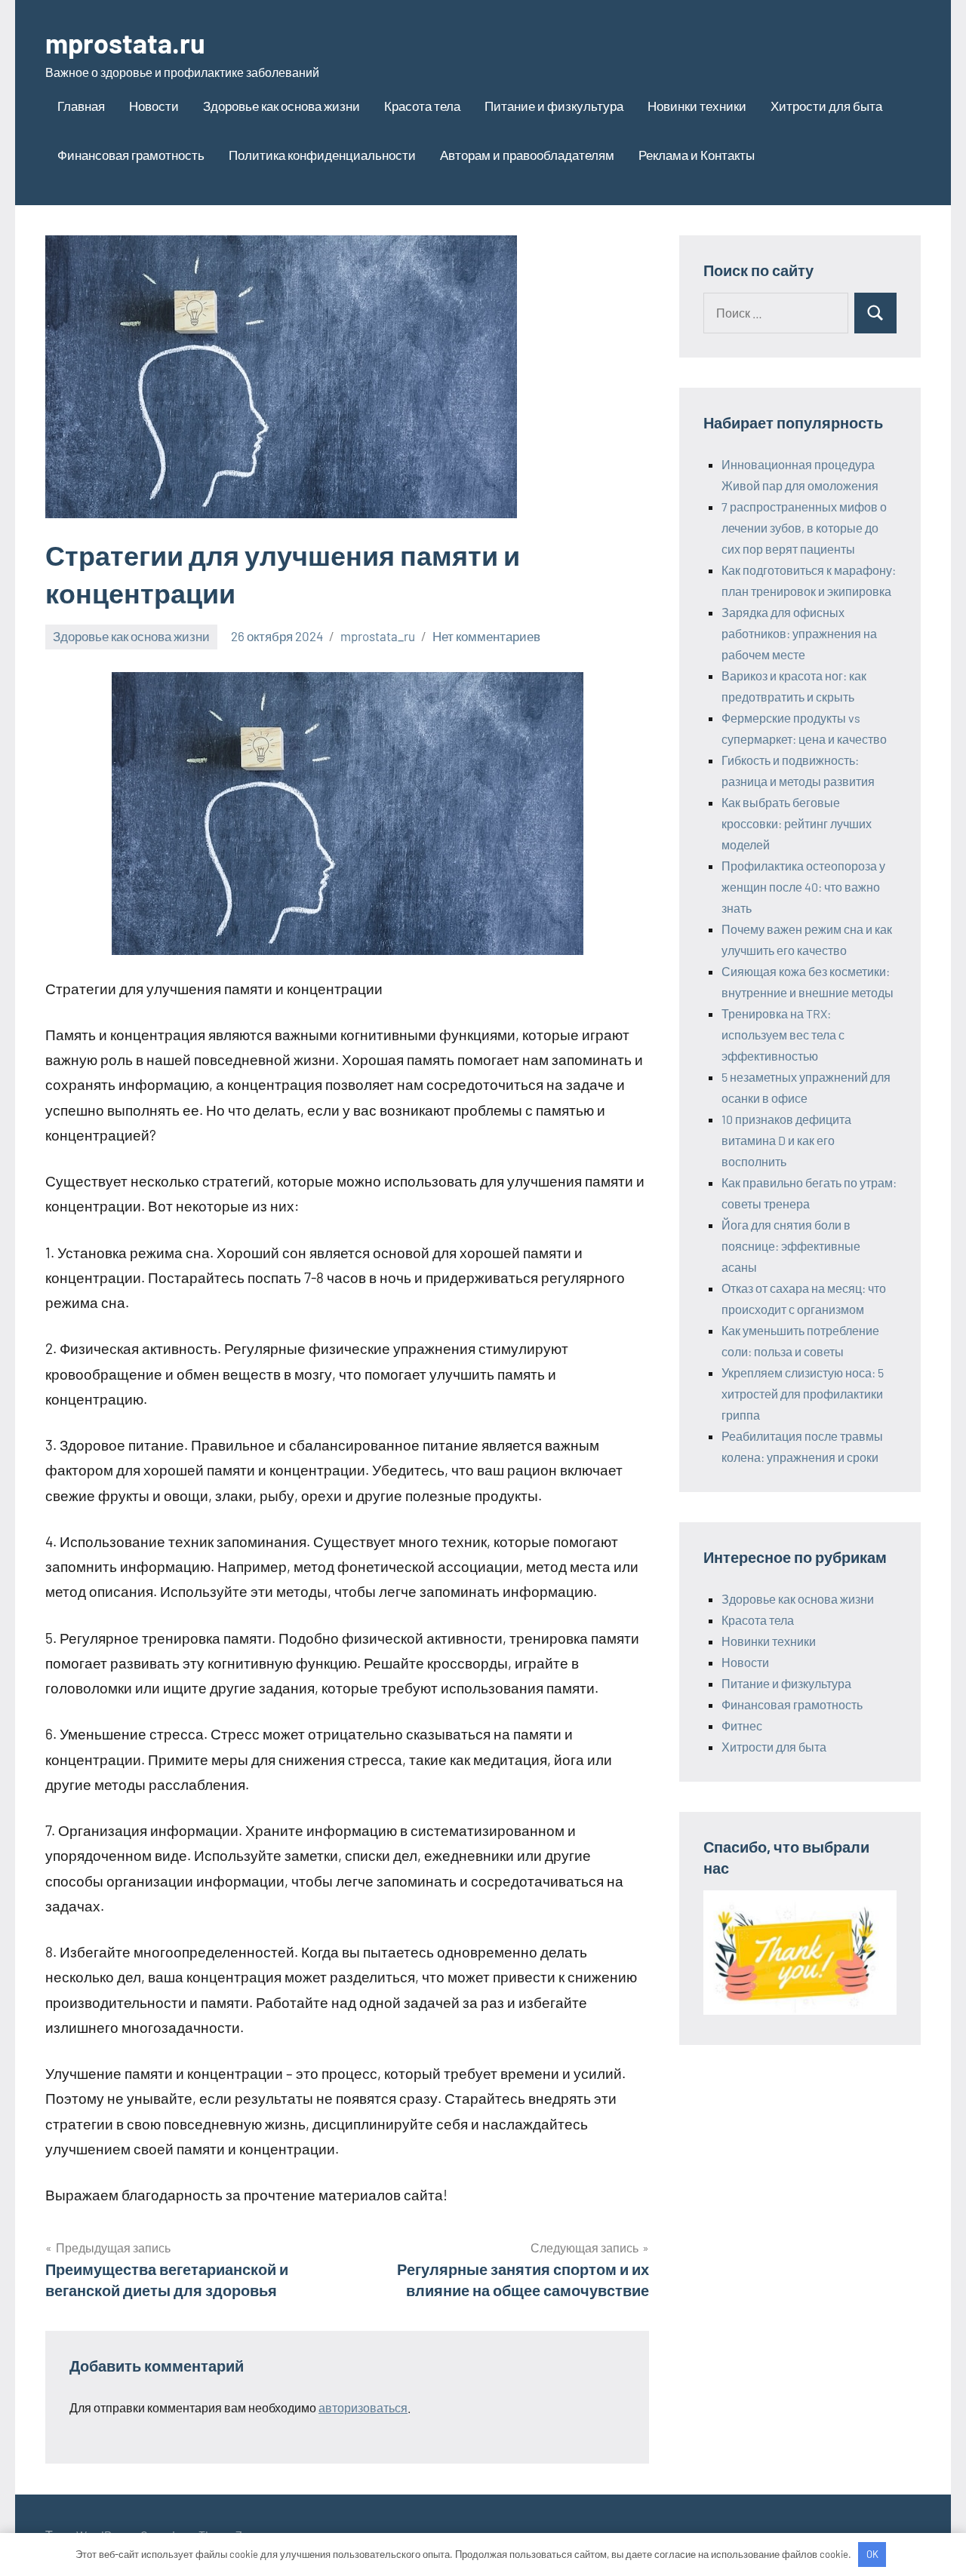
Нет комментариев (486, 636)
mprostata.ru (125, 43)
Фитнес (742, 1726)
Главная (81, 106)
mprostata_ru (378, 636)
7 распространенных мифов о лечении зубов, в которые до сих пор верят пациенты (804, 528)
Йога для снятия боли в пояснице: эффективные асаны (791, 1246)
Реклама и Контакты (697, 155)
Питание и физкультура (554, 106)
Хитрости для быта (826, 106)
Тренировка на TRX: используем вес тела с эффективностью (783, 1035)
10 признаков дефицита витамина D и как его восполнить (786, 1140)
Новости (154, 106)
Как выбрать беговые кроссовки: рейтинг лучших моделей (797, 823)
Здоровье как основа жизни (281, 106)
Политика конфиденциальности (322, 155)
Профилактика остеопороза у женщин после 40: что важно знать (803, 887)
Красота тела (422, 106)
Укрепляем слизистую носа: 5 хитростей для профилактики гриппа (803, 1394)
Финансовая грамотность (131, 155)
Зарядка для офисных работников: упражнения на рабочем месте (799, 633)
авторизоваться (363, 2407)
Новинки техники (697, 106)
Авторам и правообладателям (527, 155)
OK (872, 2554)
